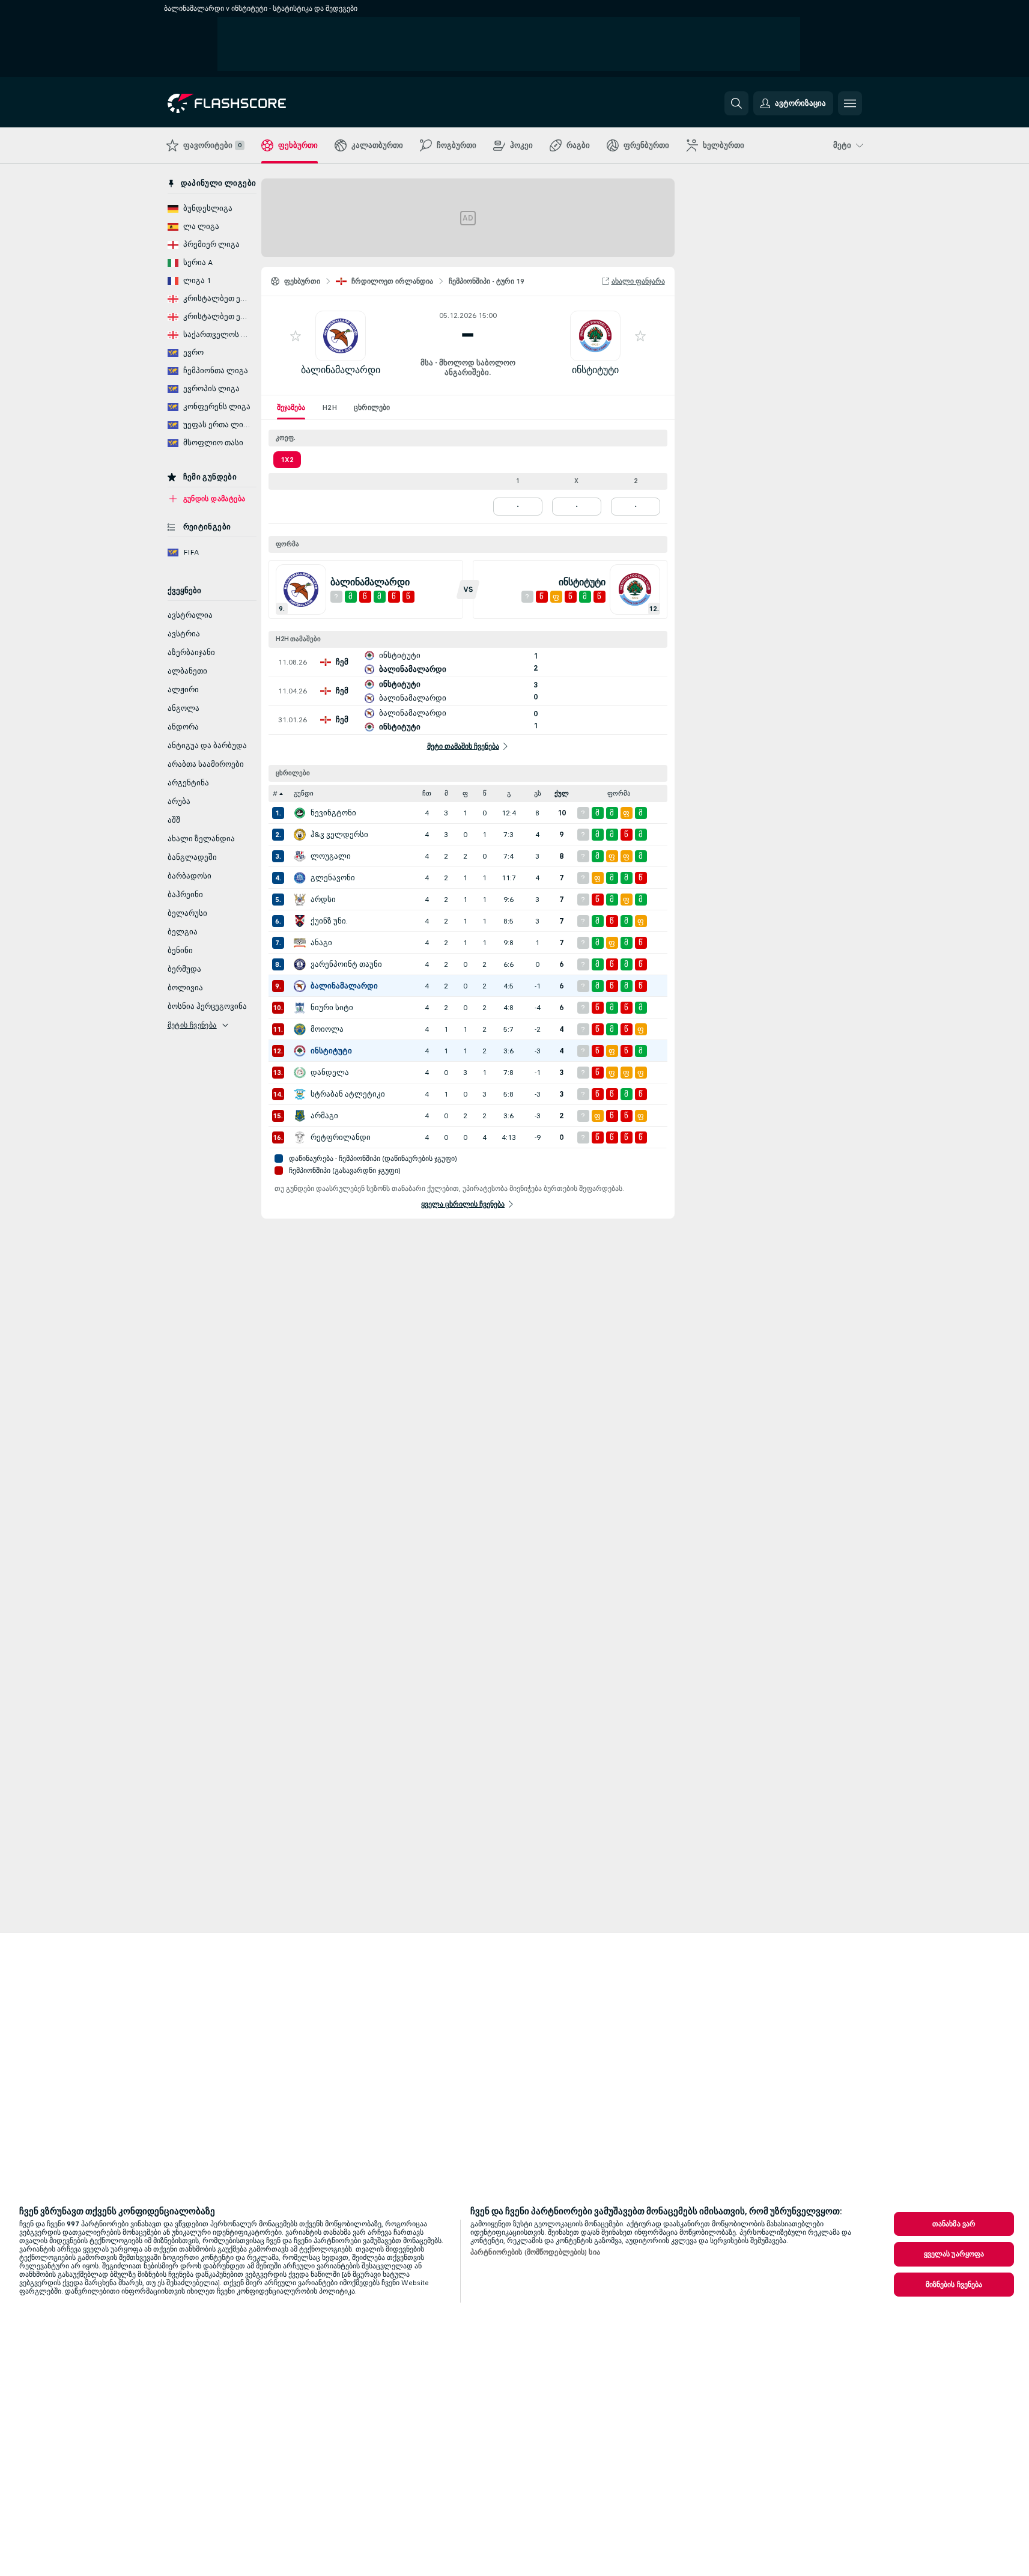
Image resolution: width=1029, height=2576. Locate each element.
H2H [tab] (329, 407)
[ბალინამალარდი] (300, 986)
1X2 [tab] (287, 460)
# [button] (275, 793)
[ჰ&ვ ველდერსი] (300, 835)
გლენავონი (333, 878)
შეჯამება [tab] (291, 407)
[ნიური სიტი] (300, 1008)
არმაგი (324, 1116)
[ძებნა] (736, 103)
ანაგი (321, 943)
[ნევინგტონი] (300, 813)
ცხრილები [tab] (372, 407)
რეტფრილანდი (341, 1137)
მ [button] (446, 793)
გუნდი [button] (304, 793)
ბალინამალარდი (341, 370)
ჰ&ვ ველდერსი (339, 835)
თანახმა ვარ (954, 2224)
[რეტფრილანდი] (300, 1137)
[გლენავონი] (300, 878)
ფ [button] (465, 793)
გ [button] (509, 793)
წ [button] (485, 793)
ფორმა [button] (619, 793)
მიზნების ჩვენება (954, 2285)
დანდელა (330, 1073)
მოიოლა (327, 1029)
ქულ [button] (562, 793)
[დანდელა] (300, 1073)
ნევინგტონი (333, 813)
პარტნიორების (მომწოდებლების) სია (535, 2252)
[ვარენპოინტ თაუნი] (300, 964)
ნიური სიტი (332, 1008)
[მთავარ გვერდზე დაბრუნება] (250, 103)
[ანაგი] (300, 943)
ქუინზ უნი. (329, 921)
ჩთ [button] (427, 793)
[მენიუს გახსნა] (850, 103)
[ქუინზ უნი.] (300, 921)
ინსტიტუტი (595, 370)
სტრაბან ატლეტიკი (348, 1094)
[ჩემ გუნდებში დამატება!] (296, 336)
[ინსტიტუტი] (300, 1051)
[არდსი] (300, 900)
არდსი (323, 900)
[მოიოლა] (300, 1029)
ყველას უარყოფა (954, 2254)
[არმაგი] (300, 1116)
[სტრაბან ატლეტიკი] (300, 1094)
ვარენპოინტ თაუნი (346, 964)
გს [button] (538, 793)
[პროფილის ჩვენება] (341, 336)
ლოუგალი (331, 856)
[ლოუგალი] (300, 856)
